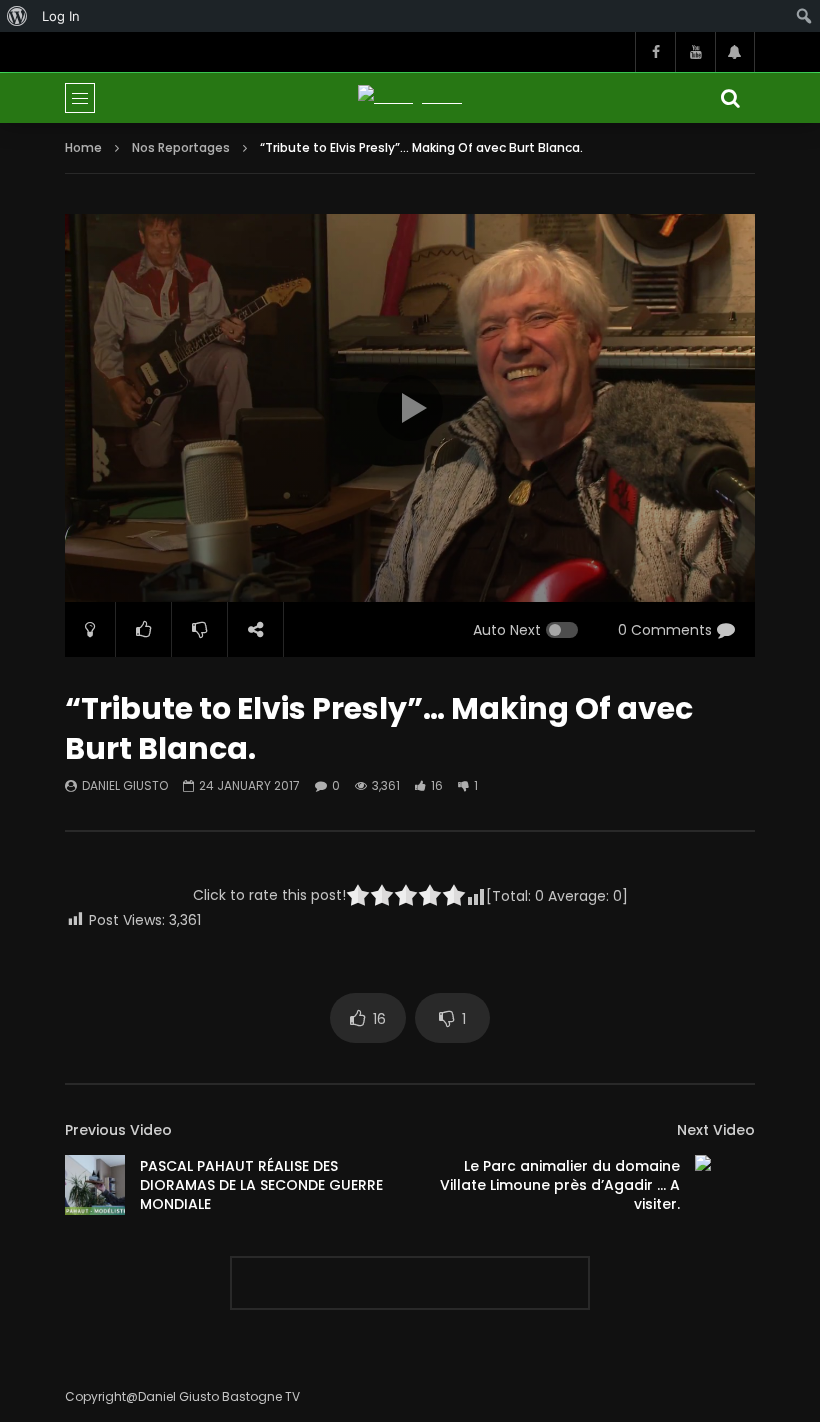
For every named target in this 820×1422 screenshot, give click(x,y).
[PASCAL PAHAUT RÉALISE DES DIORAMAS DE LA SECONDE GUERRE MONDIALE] (95, 1185)
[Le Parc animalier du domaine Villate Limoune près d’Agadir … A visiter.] (725, 1185)
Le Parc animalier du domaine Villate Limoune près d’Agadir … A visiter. (560, 1185)
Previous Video (118, 1130)
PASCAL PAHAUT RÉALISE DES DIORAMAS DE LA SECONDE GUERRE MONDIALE (261, 1185)
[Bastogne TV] (410, 97)
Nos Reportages (181, 147)
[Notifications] (735, 52)
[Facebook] (655, 52)
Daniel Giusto (125, 785)
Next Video (716, 1130)
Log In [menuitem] (61, 16)
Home (83, 147)
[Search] (730, 98)
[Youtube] (695, 52)
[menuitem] (17, 16)
